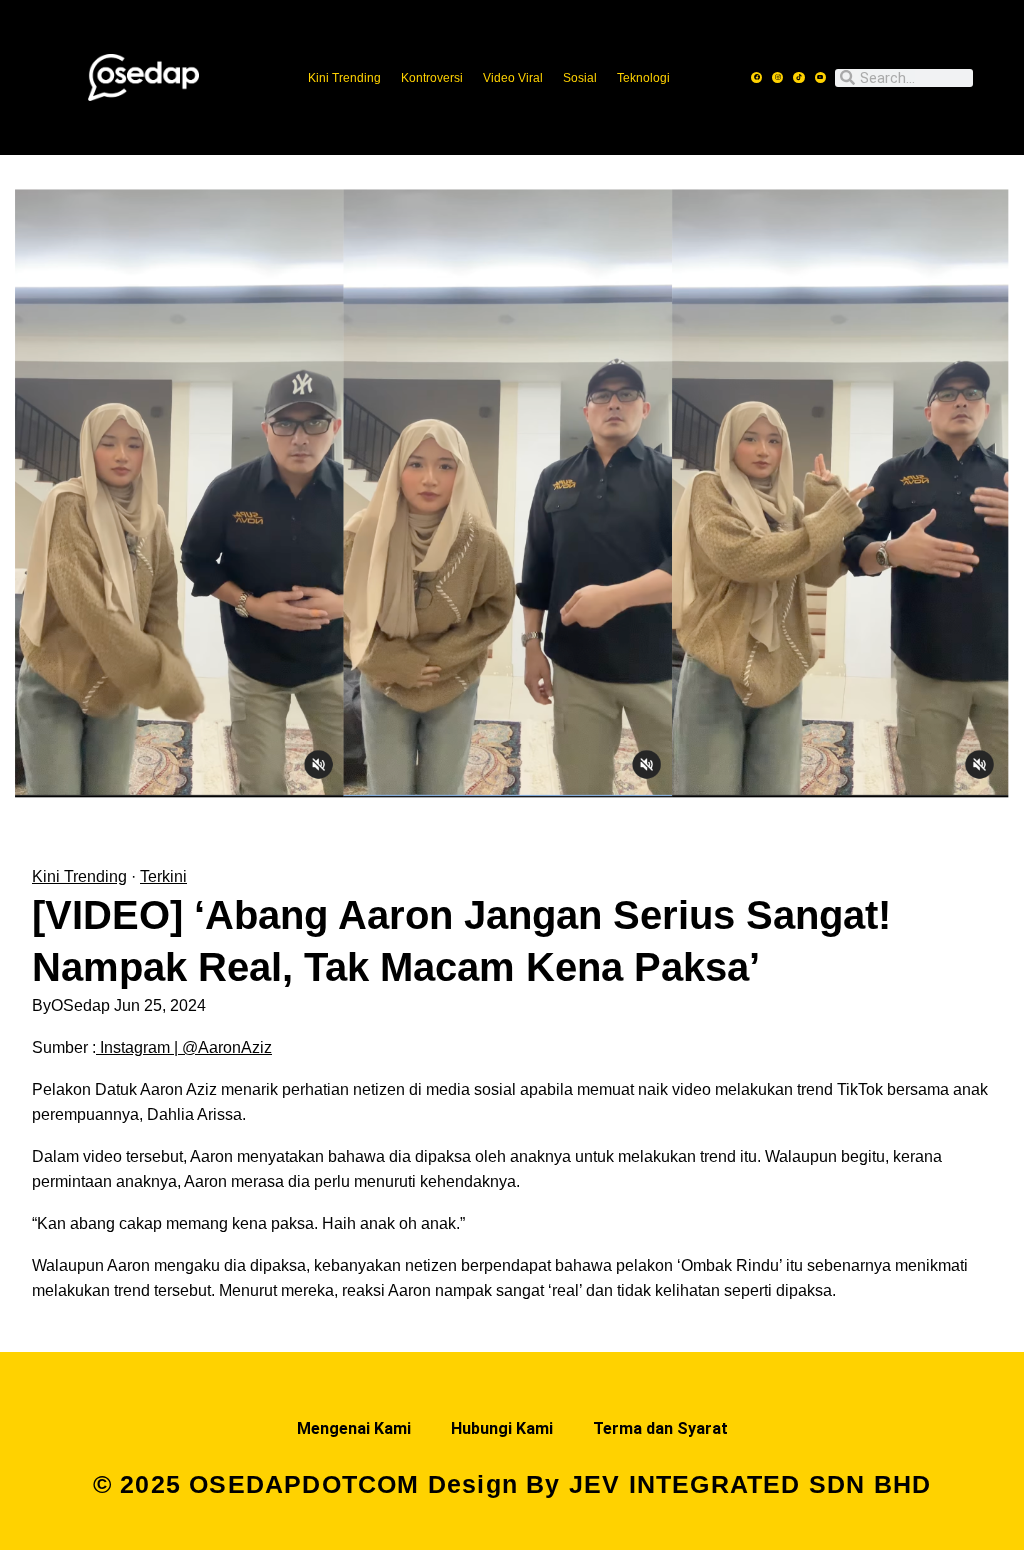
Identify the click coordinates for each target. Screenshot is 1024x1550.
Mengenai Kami (354, 1428)
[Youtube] (820, 77)
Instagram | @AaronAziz (186, 1047)
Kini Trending (344, 78)
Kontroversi (432, 78)
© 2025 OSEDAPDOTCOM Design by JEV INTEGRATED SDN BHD (512, 1484)
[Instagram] (777, 77)
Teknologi (643, 78)
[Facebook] (756, 77)
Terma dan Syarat (660, 1428)
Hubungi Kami (502, 1428)
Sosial (580, 78)
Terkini (163, 876)
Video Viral (513, 78)
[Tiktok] (798, 77)
